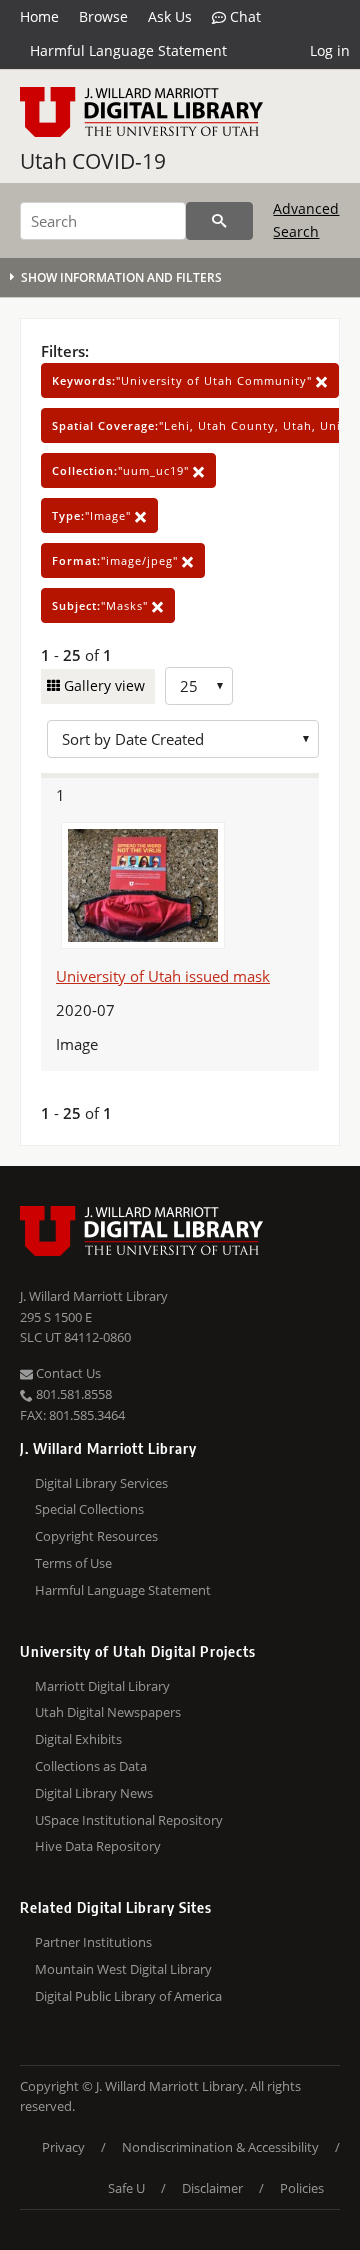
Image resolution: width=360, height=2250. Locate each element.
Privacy (63, 2147)
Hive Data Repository (98, 1846)
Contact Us (67, 1373)
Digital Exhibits (78, 1739)
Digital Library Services (101, 1483)
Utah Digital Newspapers (108, 1712)
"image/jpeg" (117, 560)
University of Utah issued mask (163, 976)
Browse (103, 16)
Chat (243, 16)
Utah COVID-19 (93, 161)
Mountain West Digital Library (123, 1969)
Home (39, 16)
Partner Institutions (93, 1942)
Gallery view (102, 685)
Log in (330, 50)
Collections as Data (91, 1766)
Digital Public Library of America (128, 1996)
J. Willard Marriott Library (94, 1296)
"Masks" (102, 605)
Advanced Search (306, 219)
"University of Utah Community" (184, 380)
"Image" (93, 515)
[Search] (219, 221)
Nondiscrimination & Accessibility (220, 2147)
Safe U (126, 2188)
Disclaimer (212, 2188)
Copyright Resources (96, 1536)
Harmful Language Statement (128, 50)
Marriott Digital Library (102, 1686)
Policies (302, 2188)
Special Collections (89, 1509)
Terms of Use (73, 1563)
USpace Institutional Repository (129, 1820)
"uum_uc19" (122, 470)
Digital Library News (94, 1793)
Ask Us (170, 16)
